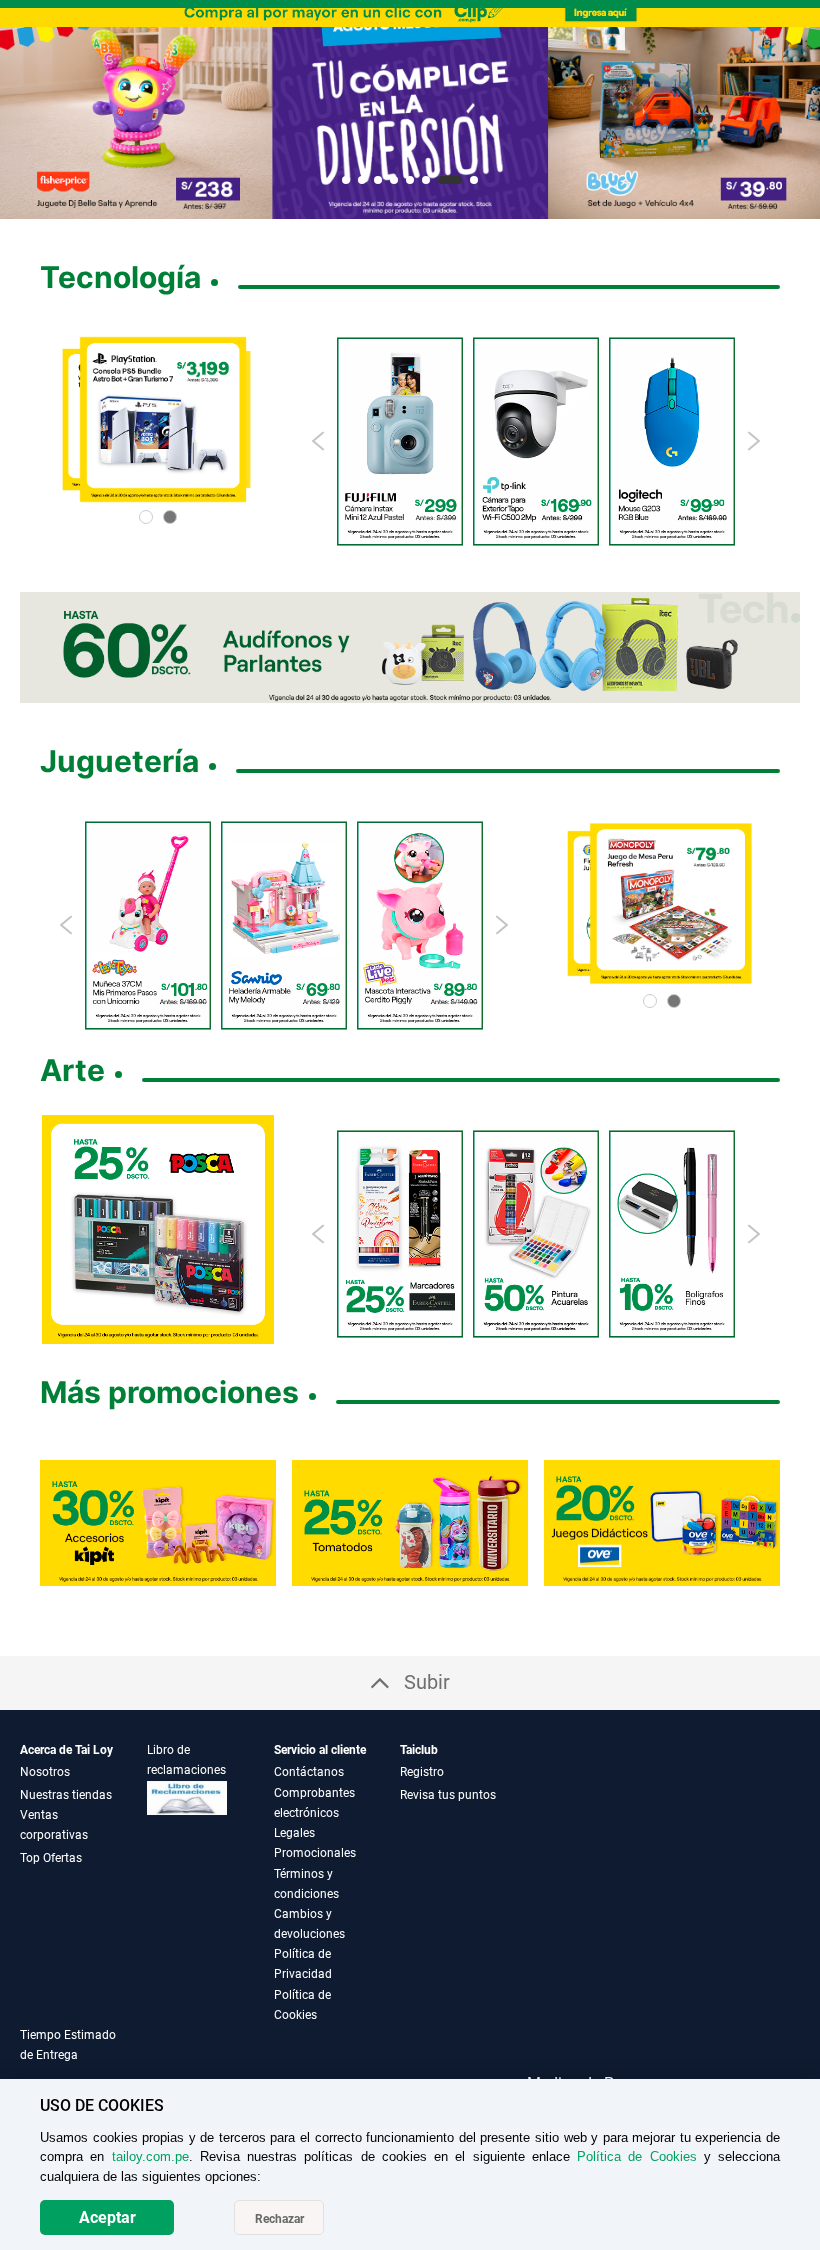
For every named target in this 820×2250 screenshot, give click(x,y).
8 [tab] (475, 180)
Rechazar (279, 2219)
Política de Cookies (302, 2005)
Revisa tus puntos (448, 1795)
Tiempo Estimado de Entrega (68, 2045)
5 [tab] (410, 180)
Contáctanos (309, 1772)
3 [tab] (378, 180)
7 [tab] (450, 180)
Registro (422, 1772)
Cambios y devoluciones (309, 1924)
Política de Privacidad (303, 1964)
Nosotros (45, 1772)
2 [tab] (362, 180)
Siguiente (797, 113)
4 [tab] (394, 180)
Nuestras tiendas (66, 1795)
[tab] (83, 2056)
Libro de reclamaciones (186, 1760)
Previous (319, 441)
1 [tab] (346, 180)
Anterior (23, 113)
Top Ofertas (51, 1858)
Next (752, 441)
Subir (427, 1682)
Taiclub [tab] (419, 1750)
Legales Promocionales (315, 1843)
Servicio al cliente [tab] (320, 1750)
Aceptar (107, 2217)
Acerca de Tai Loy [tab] (66, 1750)
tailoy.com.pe (150, 2156)
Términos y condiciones (306, 1884)
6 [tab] (426, 180)
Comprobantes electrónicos (314, 1803)
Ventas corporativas (54, 1825)
